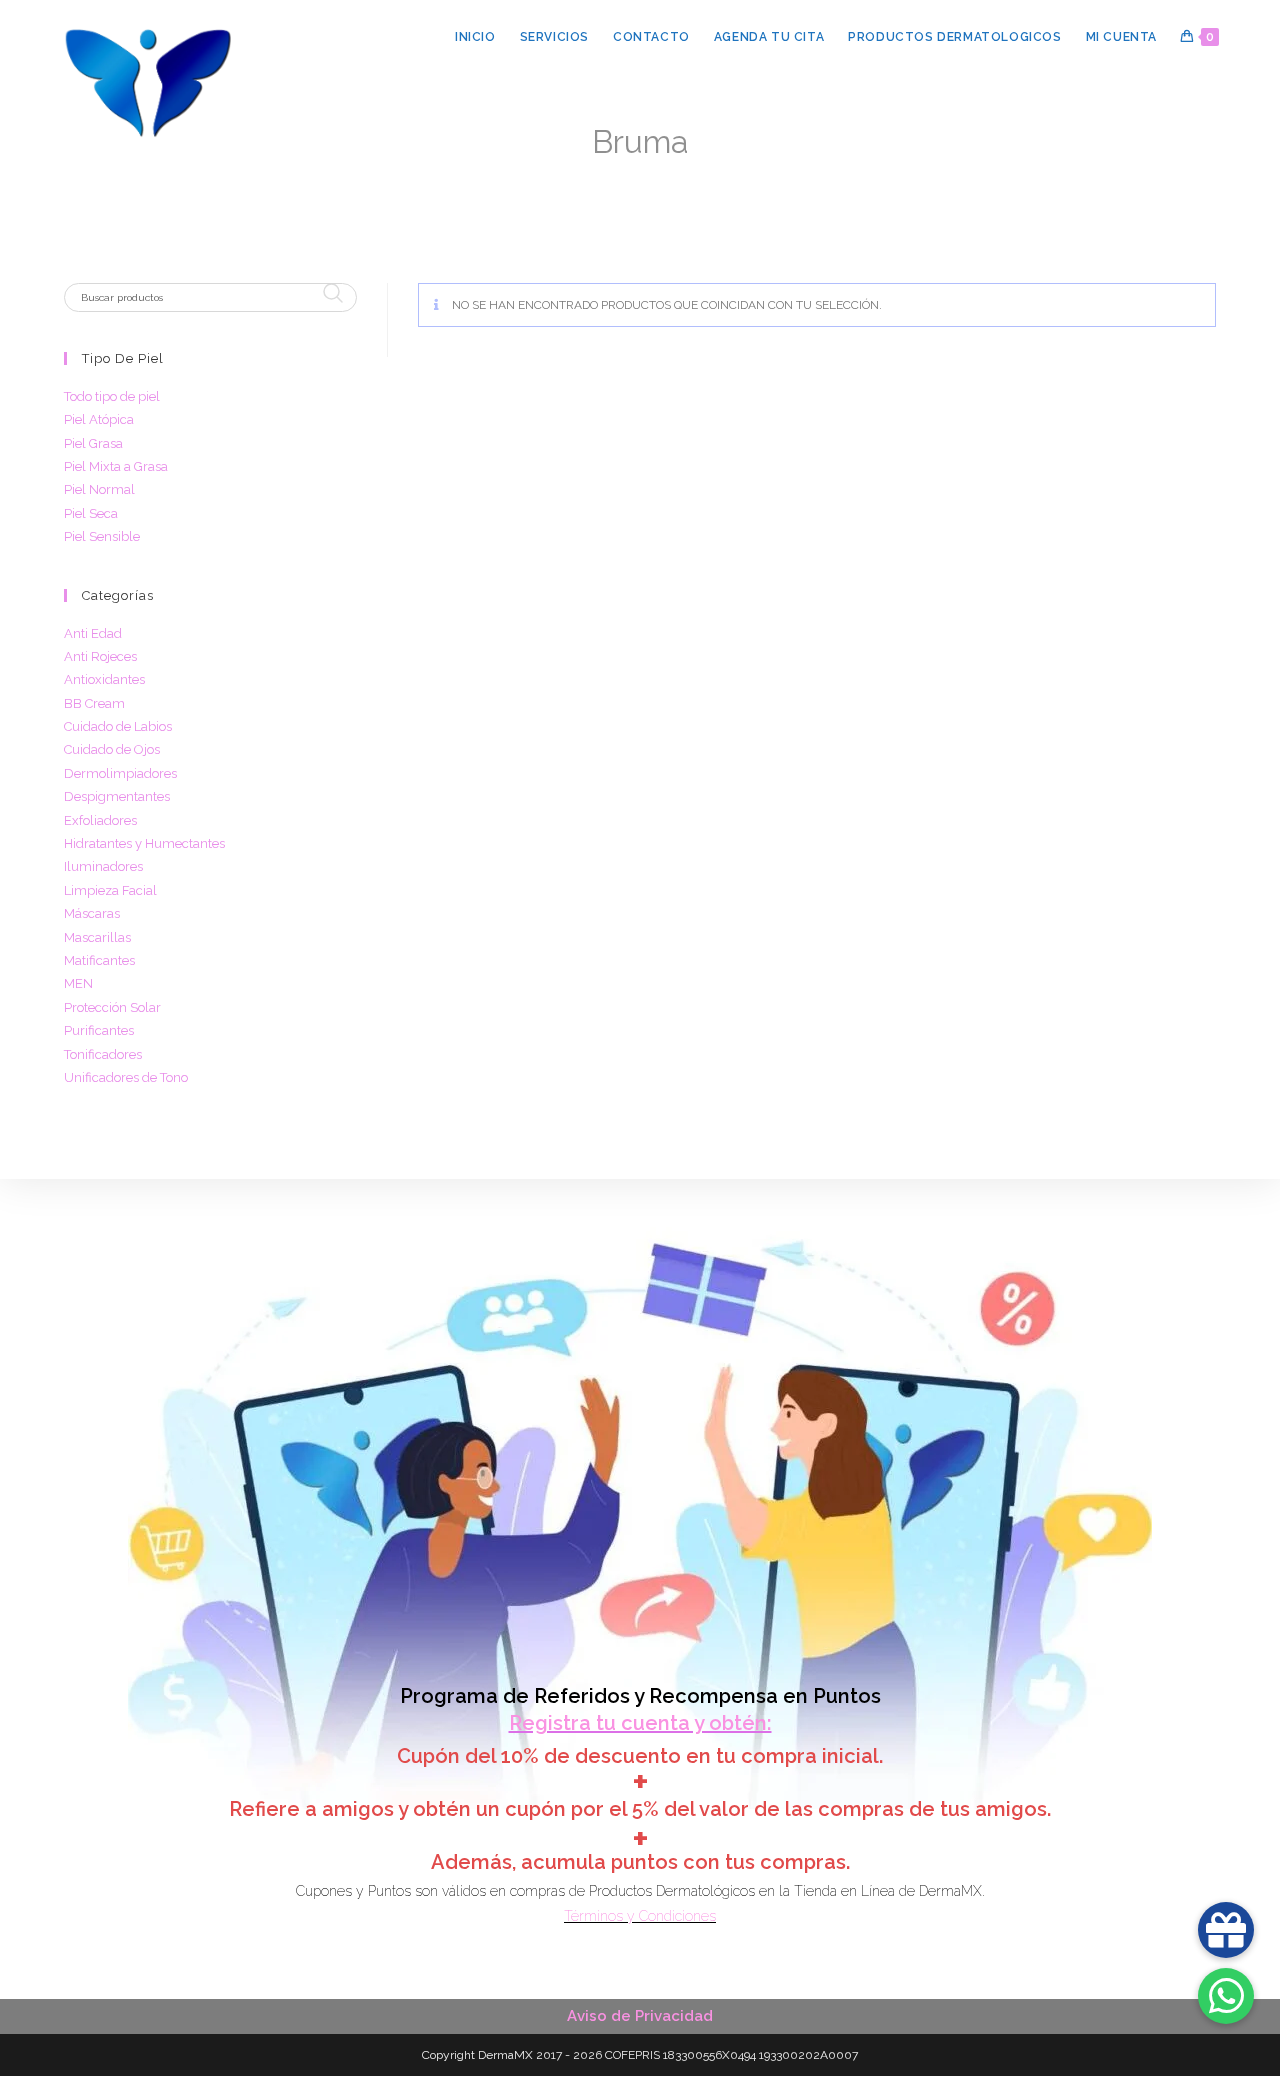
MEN (78, 983)
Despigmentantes (117, 796)
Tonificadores (103, 1054)
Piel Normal (99, 489)
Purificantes (99, 1030)
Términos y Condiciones (640, 1916)
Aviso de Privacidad (640, 2016)
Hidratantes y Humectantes (144, 843)
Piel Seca (91, 513)
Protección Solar (112, 1007)
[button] (1226, 1996)
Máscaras (92, 913)
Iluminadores (103, 866)
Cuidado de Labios (118, 726)
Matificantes (99, 960)
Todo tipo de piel (112, 396)
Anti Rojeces (100, 656)
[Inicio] (570, 173)
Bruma (696, 173)
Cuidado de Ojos (112, 749)
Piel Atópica (99, 419)
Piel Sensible (102, 536)
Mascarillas (97, 937)
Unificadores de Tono (126, 1077)
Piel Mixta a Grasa (116, 466)
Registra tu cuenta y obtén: (640, 1723)
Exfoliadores (100, 820)
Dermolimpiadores (120, 773)
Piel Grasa (93, 443)
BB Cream (94, 703)
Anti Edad (93, 633)
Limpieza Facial (110, 890)
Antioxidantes (104, 679)
